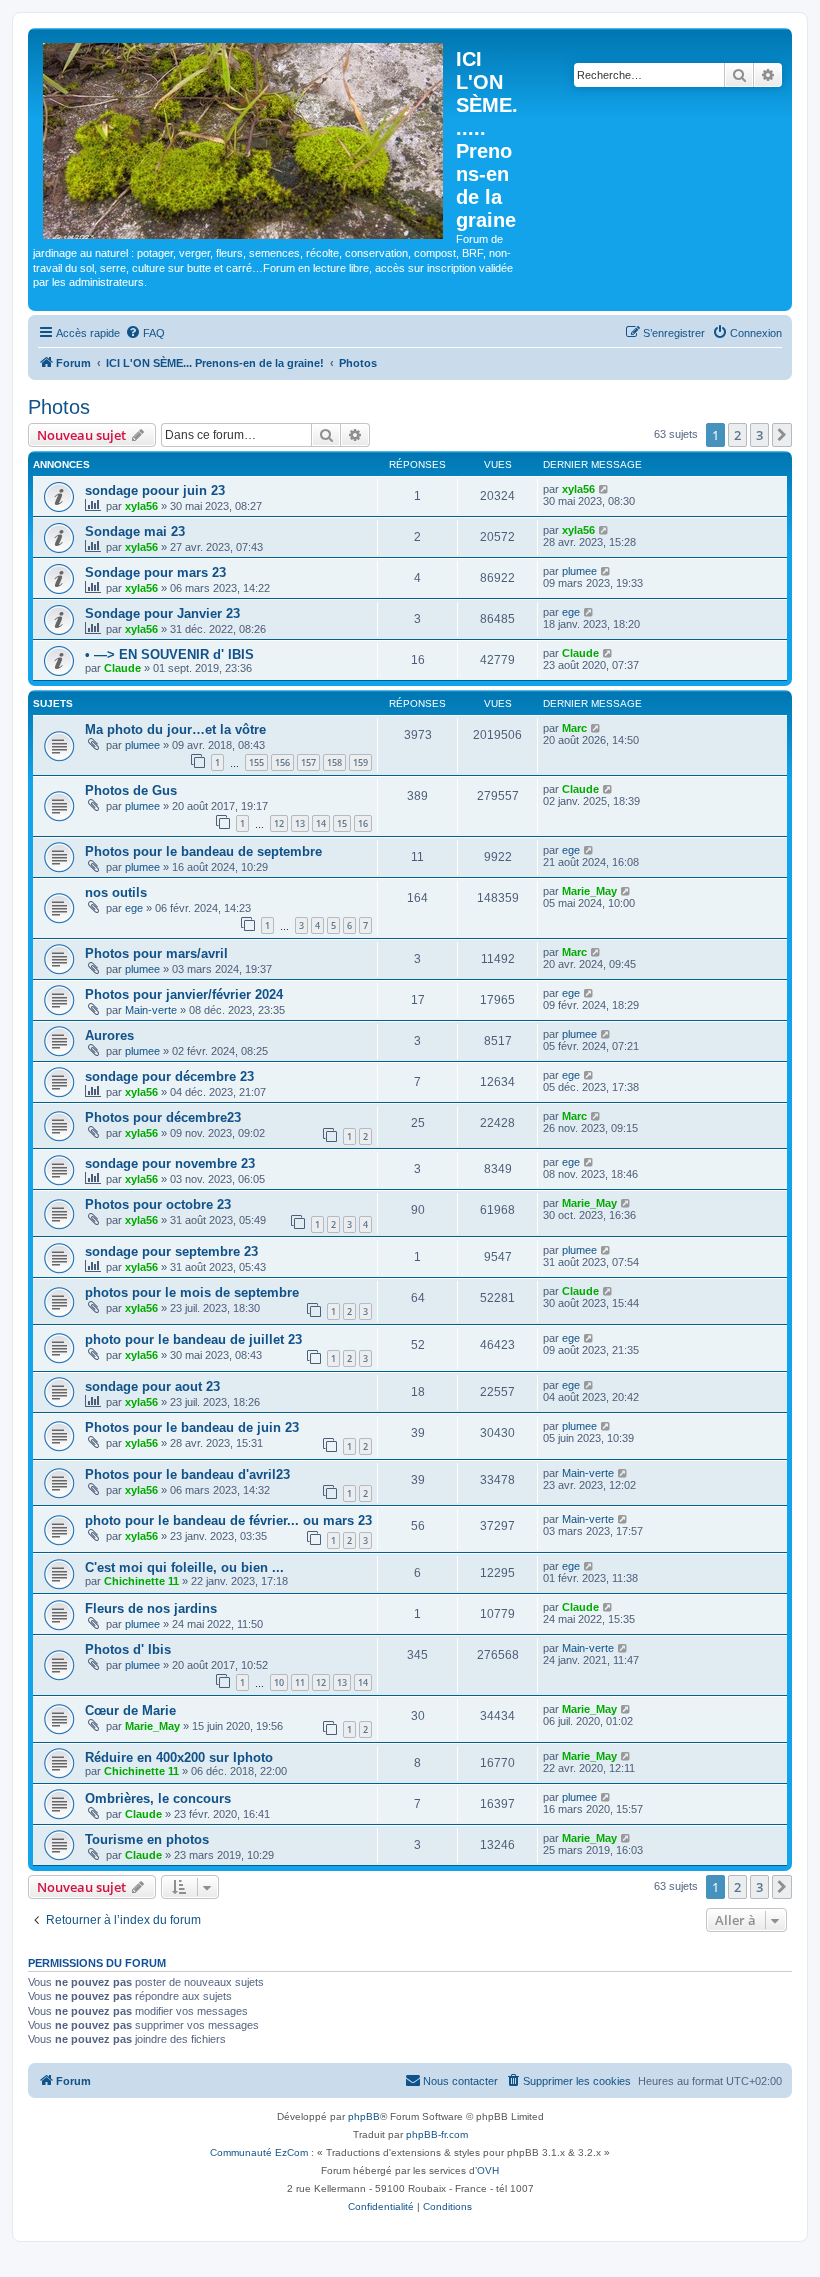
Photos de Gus (131, 790)
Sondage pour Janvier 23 (162, 613)
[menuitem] (145, 333)
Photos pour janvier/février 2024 (184, 994)
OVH (488, 2170)
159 (360, 762)
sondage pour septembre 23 (171, 1251)
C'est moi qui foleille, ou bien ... (184, 1567)
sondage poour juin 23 (155, 490)
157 (308, 762)
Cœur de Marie (130, 1710)
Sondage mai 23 (135, 531)
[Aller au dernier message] (604, 489)
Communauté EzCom (259, 2152)
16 (363, 823)
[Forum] (244, 137)
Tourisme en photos (147, 1839)
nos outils (116, 892)
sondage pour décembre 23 (169, 1076)
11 (300, 1682)
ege (571, 612)
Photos (59, 407)
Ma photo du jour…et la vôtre (175, 729)
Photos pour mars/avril (156, 953)
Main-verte (151, 1010)
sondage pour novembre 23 (170, 1163)
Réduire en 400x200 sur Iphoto (179, 1757)
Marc (574, 728)
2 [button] (737, 435)
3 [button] (759, 435)
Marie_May (589, 891)
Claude (122, 668)
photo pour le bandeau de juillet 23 (193, 1339)
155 (256, 762)
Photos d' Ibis (128, 1649)
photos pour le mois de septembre (192, 1292)
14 (321, 823)
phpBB (364, 2116)
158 (334, 762)
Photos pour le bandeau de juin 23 (192, 1427)
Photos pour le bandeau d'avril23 (187, 1474)
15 (342, 823)
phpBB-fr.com (437, 2134)
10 (279, 1682)
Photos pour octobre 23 (158, 1204)
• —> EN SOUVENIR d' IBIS (169, 654)
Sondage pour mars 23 (155, 572)
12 (279, 823)
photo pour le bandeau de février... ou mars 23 (228, 1520)
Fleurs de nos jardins (151, 1608)
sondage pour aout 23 (152, 1386)
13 (300, 823)
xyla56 (141, 506)
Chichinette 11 (141, 1581)
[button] (782, 435)
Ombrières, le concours (158, 1798)
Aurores (109, 1035)
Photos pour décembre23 (163, 1117)
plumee (579, 571)
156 (282, 762)
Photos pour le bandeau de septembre (203, 851)
